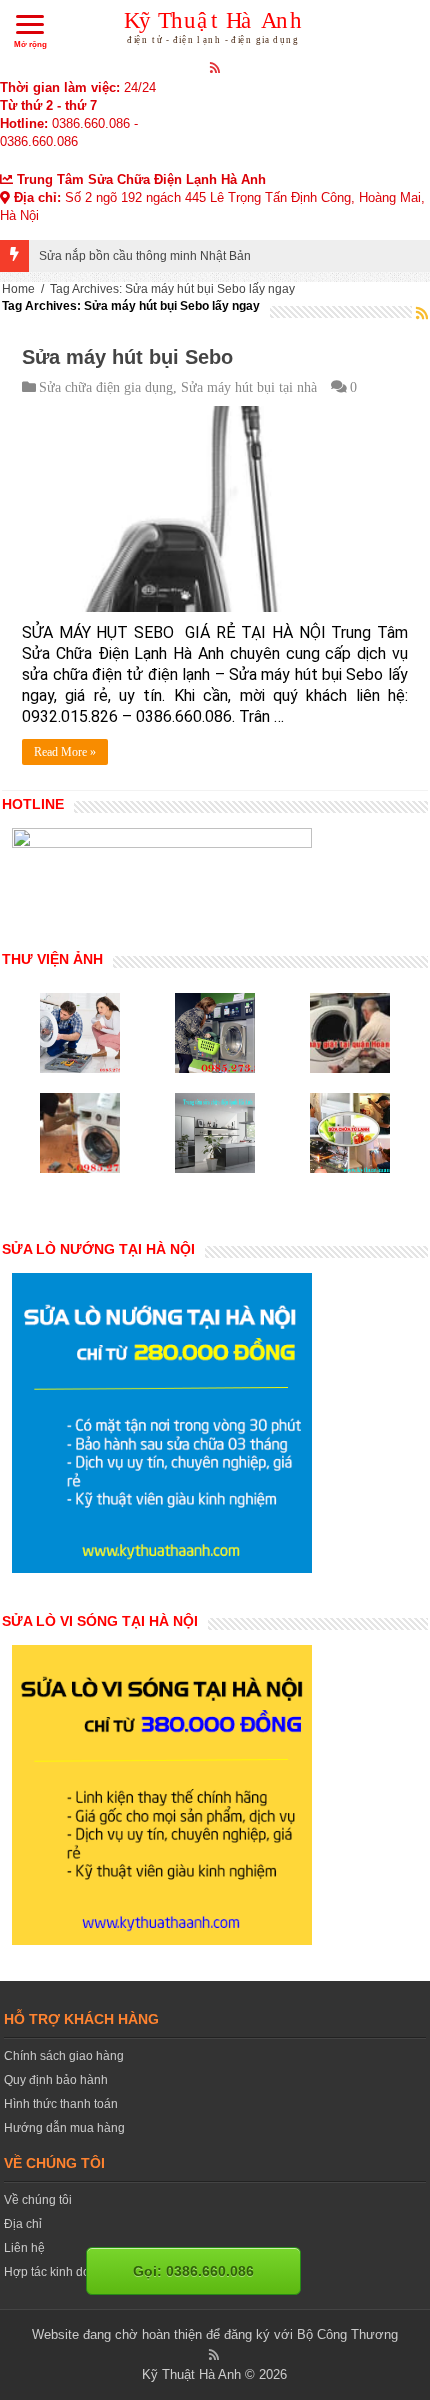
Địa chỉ (23, 2224)
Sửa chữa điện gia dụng (106, 387)
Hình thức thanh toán (61, 2104)
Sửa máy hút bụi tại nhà (249, 387)
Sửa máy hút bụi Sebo (127, 357)
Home (18, 289)
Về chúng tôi (38, 2200)
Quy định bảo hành (56, 2080)
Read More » (65, 752)
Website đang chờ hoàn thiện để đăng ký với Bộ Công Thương (215, 2334)
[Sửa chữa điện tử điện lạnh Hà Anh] (215, 24)
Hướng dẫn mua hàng (64, 2128)
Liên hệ (24, 2248)
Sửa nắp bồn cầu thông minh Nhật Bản (145, 256)
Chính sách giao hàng (64, 2056)
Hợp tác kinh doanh (57, 2272)
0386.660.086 (91, 123)
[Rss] (215, 67)
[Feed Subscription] (422, 313)
